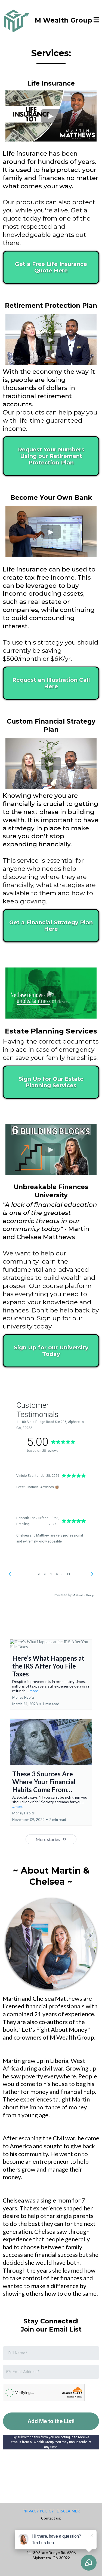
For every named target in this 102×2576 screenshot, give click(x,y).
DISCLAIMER (68, 2511)
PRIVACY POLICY (38, 2511)
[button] (96, 21)
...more (33, 1691)
